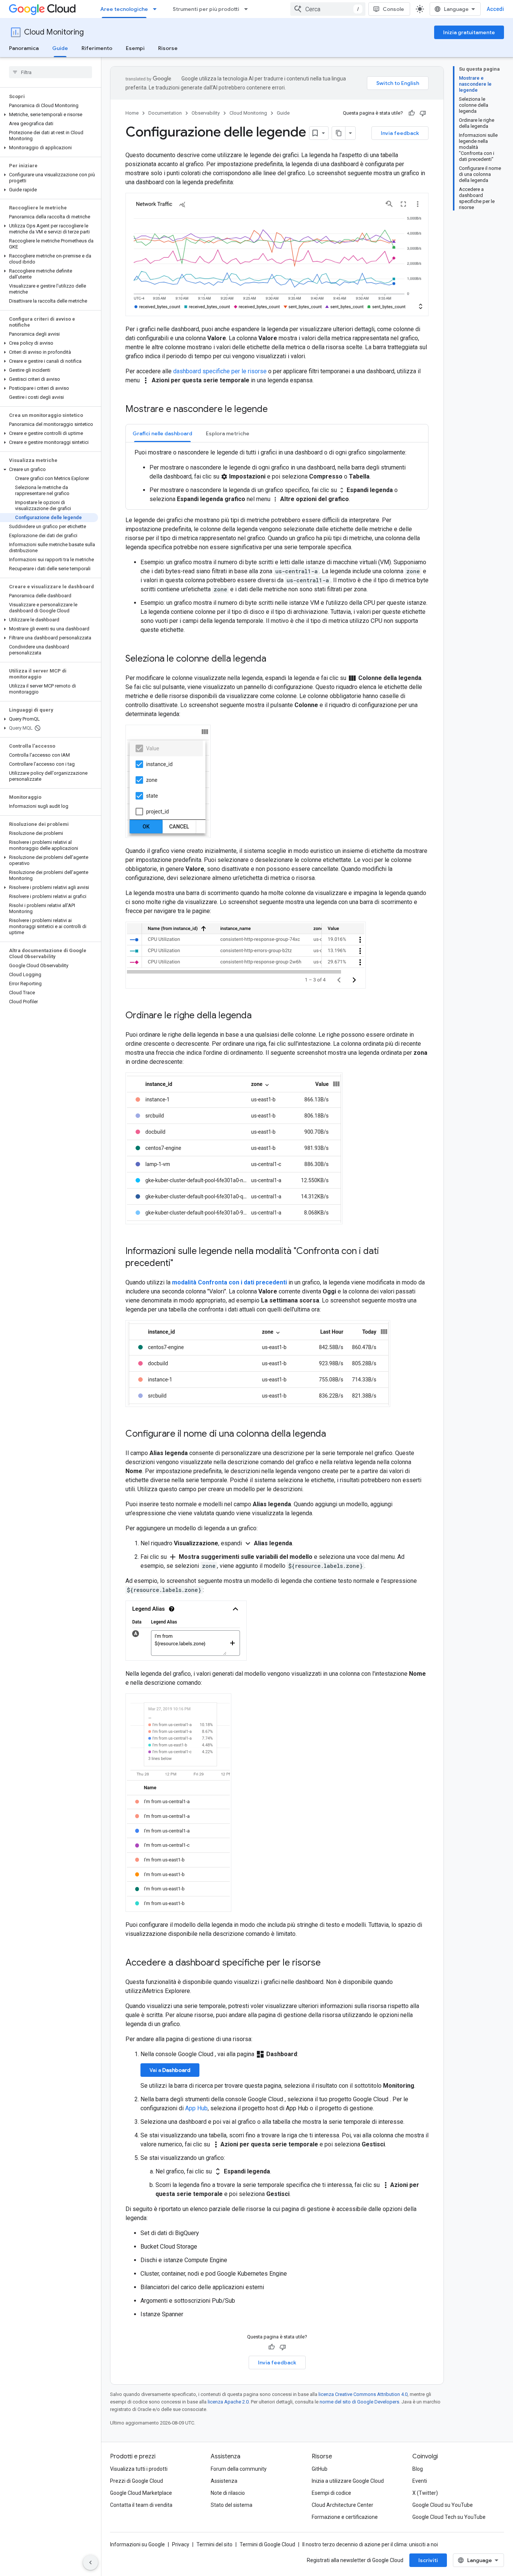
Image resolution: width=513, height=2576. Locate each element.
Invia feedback (400, 133)
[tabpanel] (277, 476)
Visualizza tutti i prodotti (139, 2469)
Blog (418, 2469)
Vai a (170, 2070)
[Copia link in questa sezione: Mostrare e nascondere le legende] (275, 410)
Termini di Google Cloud (267, 2544)
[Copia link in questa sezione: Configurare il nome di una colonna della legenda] (333, 1434)
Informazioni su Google (137, 2544)
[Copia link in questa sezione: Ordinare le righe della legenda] (259, 1016)
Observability (206, 113)
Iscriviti (428, 2560)
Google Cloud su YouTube (443, 2505)
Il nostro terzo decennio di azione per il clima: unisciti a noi (370, 2544)
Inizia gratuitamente (469, 32)
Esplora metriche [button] (228, 433)
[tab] (162, 433)
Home (132, 113)
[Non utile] (423, 113)
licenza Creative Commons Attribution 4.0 (363, 2394)
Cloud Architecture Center (343, 2505)
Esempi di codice (331, 2493)
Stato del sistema (232, 2505)
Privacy (181, 2544)
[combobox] (328, 9)
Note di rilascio (228, 2493)
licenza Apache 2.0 (228, 2402)
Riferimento (97, 48)
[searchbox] (51, 72)
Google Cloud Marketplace (141, 2493)
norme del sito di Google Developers (359, 2402)
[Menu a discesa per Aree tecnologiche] (157, 9)
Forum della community (239, 2469)
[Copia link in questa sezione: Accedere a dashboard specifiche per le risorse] (328, 1963)
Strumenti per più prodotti (206, 9)
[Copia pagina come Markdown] (339, 133)
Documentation (165, 113)
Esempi (135, 48)
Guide (60, 48)
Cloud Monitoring (54, 32)
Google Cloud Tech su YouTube (449, 2517)
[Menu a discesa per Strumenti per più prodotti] (248, 9)
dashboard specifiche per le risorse (220, 371)
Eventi (420, 2481)
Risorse (168, 48)
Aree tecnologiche (124, 9)
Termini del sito (214, 2544)
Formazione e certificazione (345, 2517)
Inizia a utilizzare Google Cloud (348, 2481)
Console (393, 9)
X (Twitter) (425, 2493)
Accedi (495, 9)
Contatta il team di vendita (141, 2505)
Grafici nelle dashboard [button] (162, 433)
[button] (49, 115)
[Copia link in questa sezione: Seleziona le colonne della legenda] (274, 659)
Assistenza (224, 2481)
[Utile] (412, 113)
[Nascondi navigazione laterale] (91, 2562)
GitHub (320, 2469)
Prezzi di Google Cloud (137, 2481)
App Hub (196, 2108)
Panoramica (24, 48)
